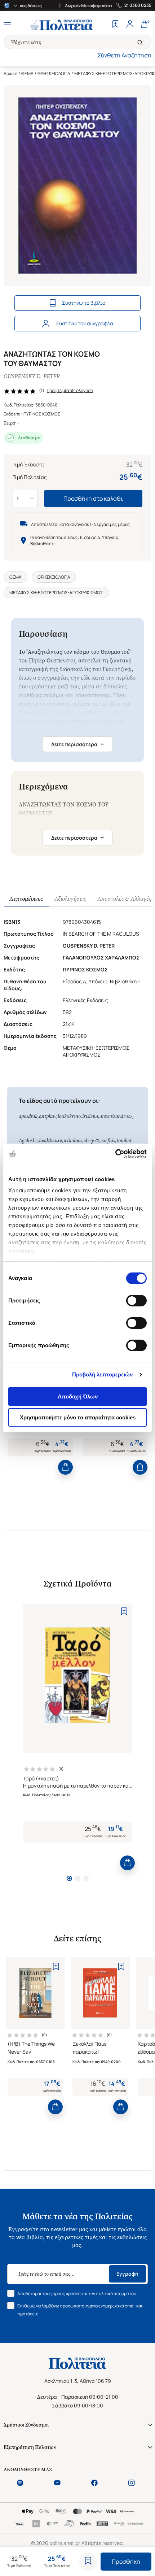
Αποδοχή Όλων (78, 1396)
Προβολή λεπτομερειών (103, 1374)
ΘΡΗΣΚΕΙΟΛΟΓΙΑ (54, 73)
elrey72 (91, 1141)
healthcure (50, 1141)
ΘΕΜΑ (27, 73)
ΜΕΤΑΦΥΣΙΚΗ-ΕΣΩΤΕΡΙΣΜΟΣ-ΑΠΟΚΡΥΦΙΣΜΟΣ (56, 593)
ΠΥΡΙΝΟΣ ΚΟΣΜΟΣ (42, 414)
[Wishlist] (115, 25)
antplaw (48, 1116)
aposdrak (28, 1116)
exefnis (108, 1141)
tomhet (124, 1141)
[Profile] (130, 25)
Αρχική (10, 73)
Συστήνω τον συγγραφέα (85, 323)
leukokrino (69, 1116)
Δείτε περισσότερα (77, 744)
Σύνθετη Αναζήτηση (124, 55)
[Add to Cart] (65, 1467)
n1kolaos (73, 1141)
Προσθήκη (126, 2562)
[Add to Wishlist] (88, 2562)
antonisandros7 (116, 1116)
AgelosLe (28, 1141)
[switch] (136, 1301)
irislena (90, 1116)
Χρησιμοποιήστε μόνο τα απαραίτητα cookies (78, 1417)
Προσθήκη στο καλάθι (93, 499)
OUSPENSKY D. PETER (32, 376)
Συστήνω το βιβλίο (84, 303)
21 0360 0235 (138, 5)
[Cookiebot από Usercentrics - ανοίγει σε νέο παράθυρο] (115, 1154)
